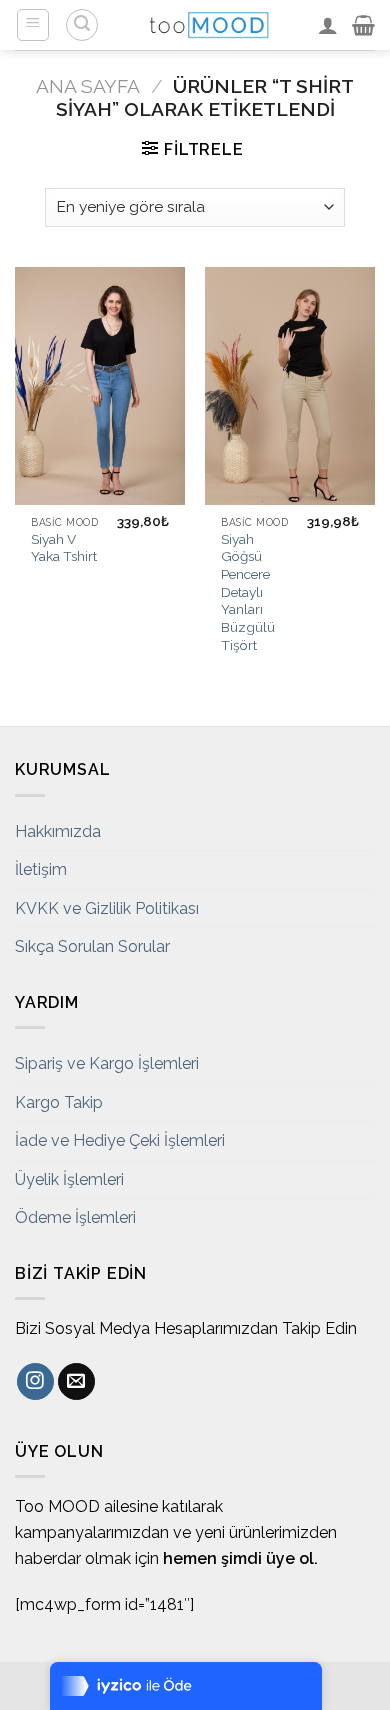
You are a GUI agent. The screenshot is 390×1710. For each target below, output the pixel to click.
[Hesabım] (328, 25)
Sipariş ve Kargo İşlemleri (107, 1063)
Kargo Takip (59, 1102)
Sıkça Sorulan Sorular (92, 946)
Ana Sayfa (88, 86)
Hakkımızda (58, 831)
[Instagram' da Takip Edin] (35, 1382)
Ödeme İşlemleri (75, 1217)
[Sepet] (363, 25)
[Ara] (82, 25)
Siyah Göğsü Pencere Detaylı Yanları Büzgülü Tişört (248, 592)
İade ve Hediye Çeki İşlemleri (120, 1140)
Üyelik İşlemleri (69, 1179)
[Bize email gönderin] (76, 1382)
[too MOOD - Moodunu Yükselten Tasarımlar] (209, 25)
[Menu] (33, 25)
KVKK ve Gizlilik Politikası (107, 908)
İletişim (41, 869)
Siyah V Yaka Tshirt (64, 548)
